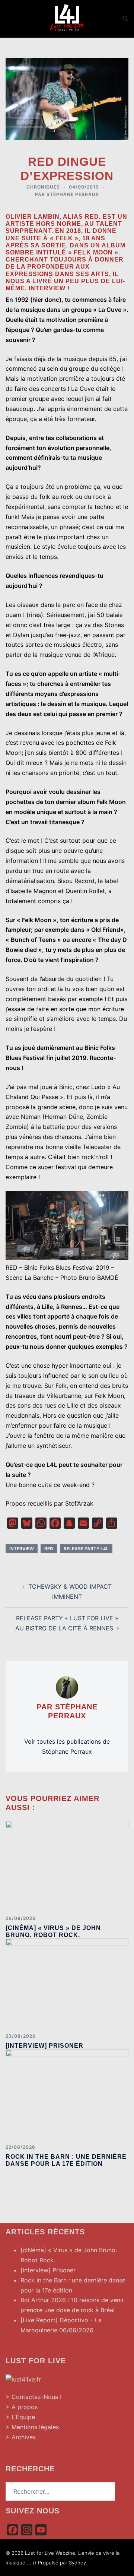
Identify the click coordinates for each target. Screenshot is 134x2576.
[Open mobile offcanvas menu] (26, 5)
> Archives (21, 2437)
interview (22, 1549)
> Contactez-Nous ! (33, 2397)
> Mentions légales (32, 2427)
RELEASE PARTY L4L (86, 1549)
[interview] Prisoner (44, 2046)
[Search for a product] (125, 19)
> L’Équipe (20, 2417)
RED (49, 1549)
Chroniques (43, 187)
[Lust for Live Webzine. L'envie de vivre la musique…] (67, 18)
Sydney (77, 2563)
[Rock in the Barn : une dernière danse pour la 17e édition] (67, 2094)
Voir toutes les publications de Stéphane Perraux (67, 1746)
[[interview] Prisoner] (67, 1983)
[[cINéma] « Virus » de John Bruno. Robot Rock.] (67, 1865)
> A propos (22, 2407)
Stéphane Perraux (73, 194)
